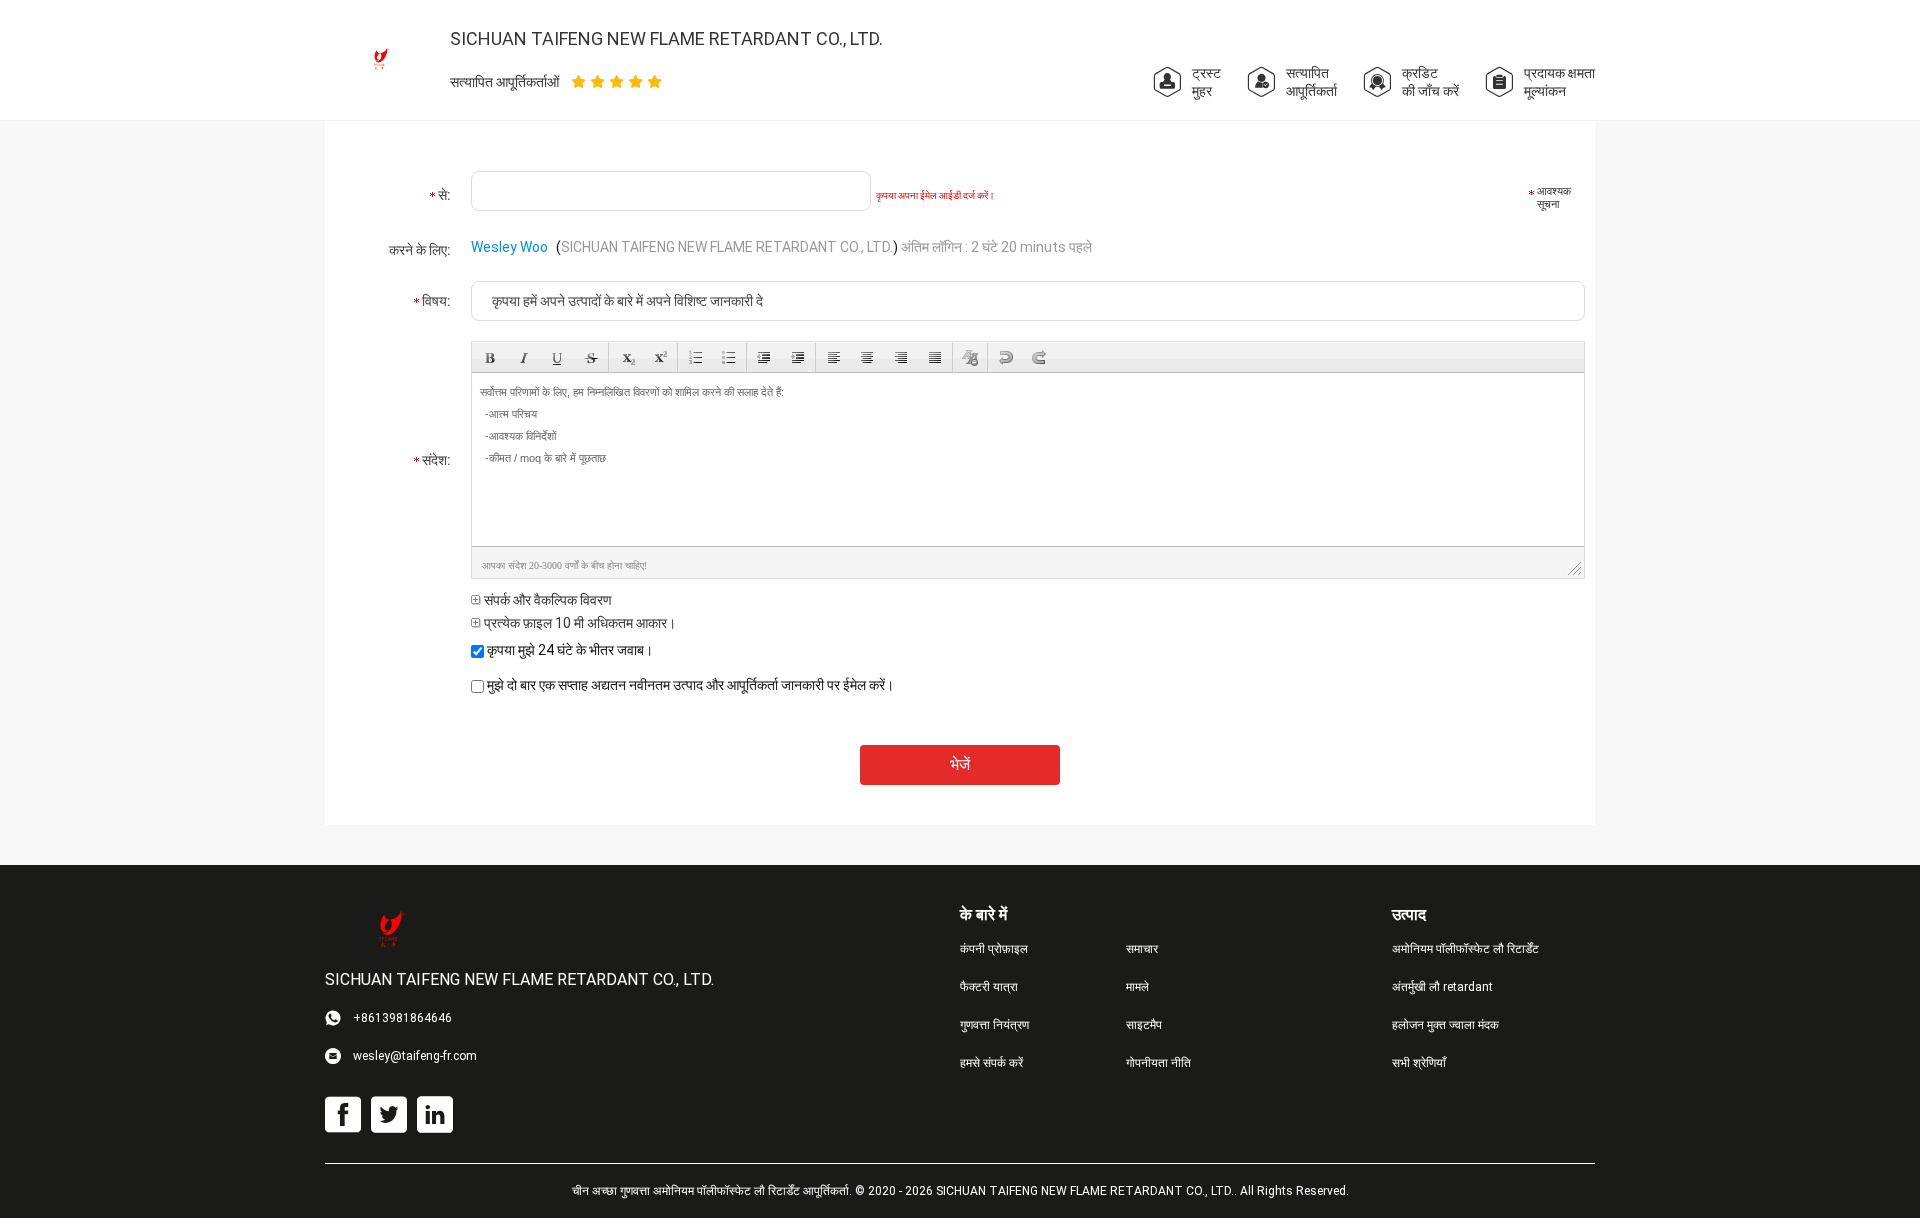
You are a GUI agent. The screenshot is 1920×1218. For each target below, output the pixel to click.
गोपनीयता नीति (1158, 1063)
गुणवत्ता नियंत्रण (994, 1025)
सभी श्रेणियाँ (1419, 1063)
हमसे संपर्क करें (991, 1063)
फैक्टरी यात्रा (989, 987)
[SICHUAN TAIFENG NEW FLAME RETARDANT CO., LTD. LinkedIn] (435, 1115)
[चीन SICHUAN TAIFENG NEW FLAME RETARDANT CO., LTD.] (380, 59)
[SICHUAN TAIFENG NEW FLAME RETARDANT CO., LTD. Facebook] (343, 1115)
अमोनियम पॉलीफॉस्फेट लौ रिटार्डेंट (1465, 949)
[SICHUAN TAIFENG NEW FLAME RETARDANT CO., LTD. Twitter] (389, 1115)
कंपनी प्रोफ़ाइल (994, 949)
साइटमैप (1144, 1025)
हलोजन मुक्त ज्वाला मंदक (1445, 1025)
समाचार (1142, 949)
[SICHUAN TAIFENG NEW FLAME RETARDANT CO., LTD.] (390, 930)
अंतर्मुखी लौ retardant (1442, 987)
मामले (1137, 987)
